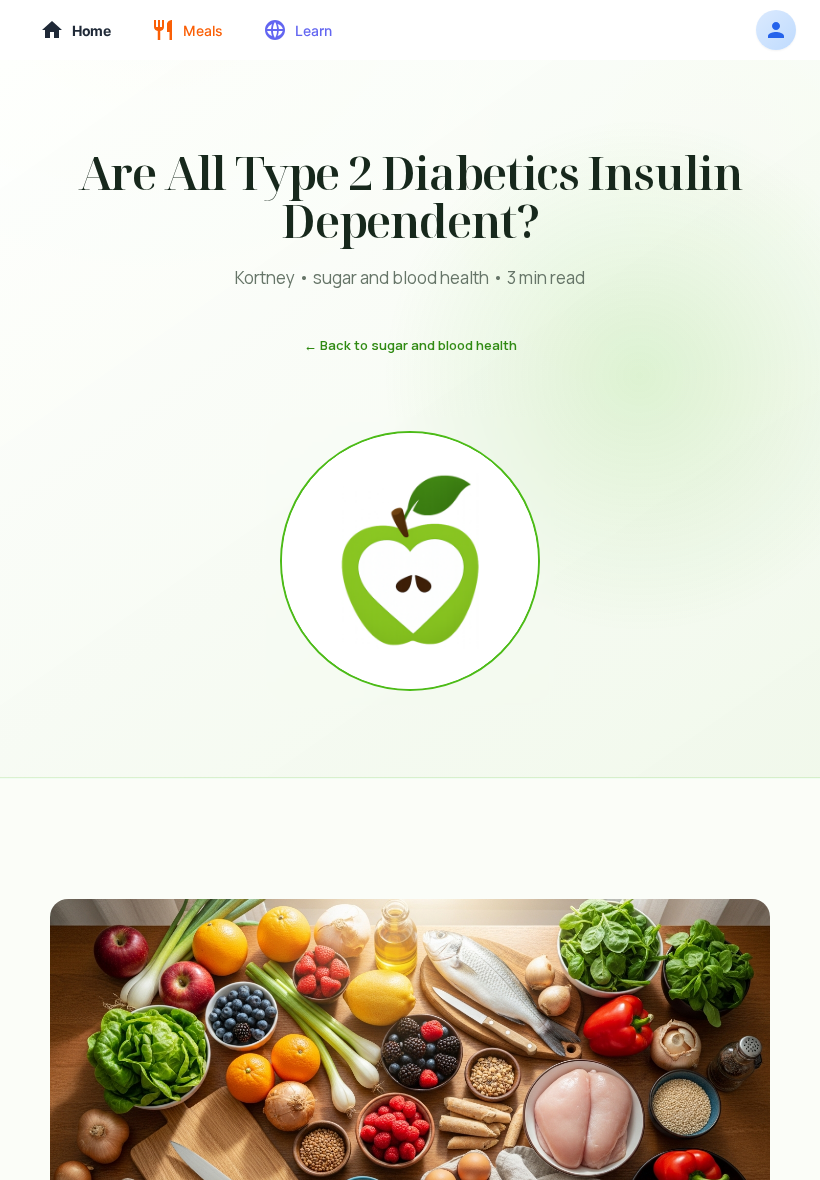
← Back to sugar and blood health (410, 345)
